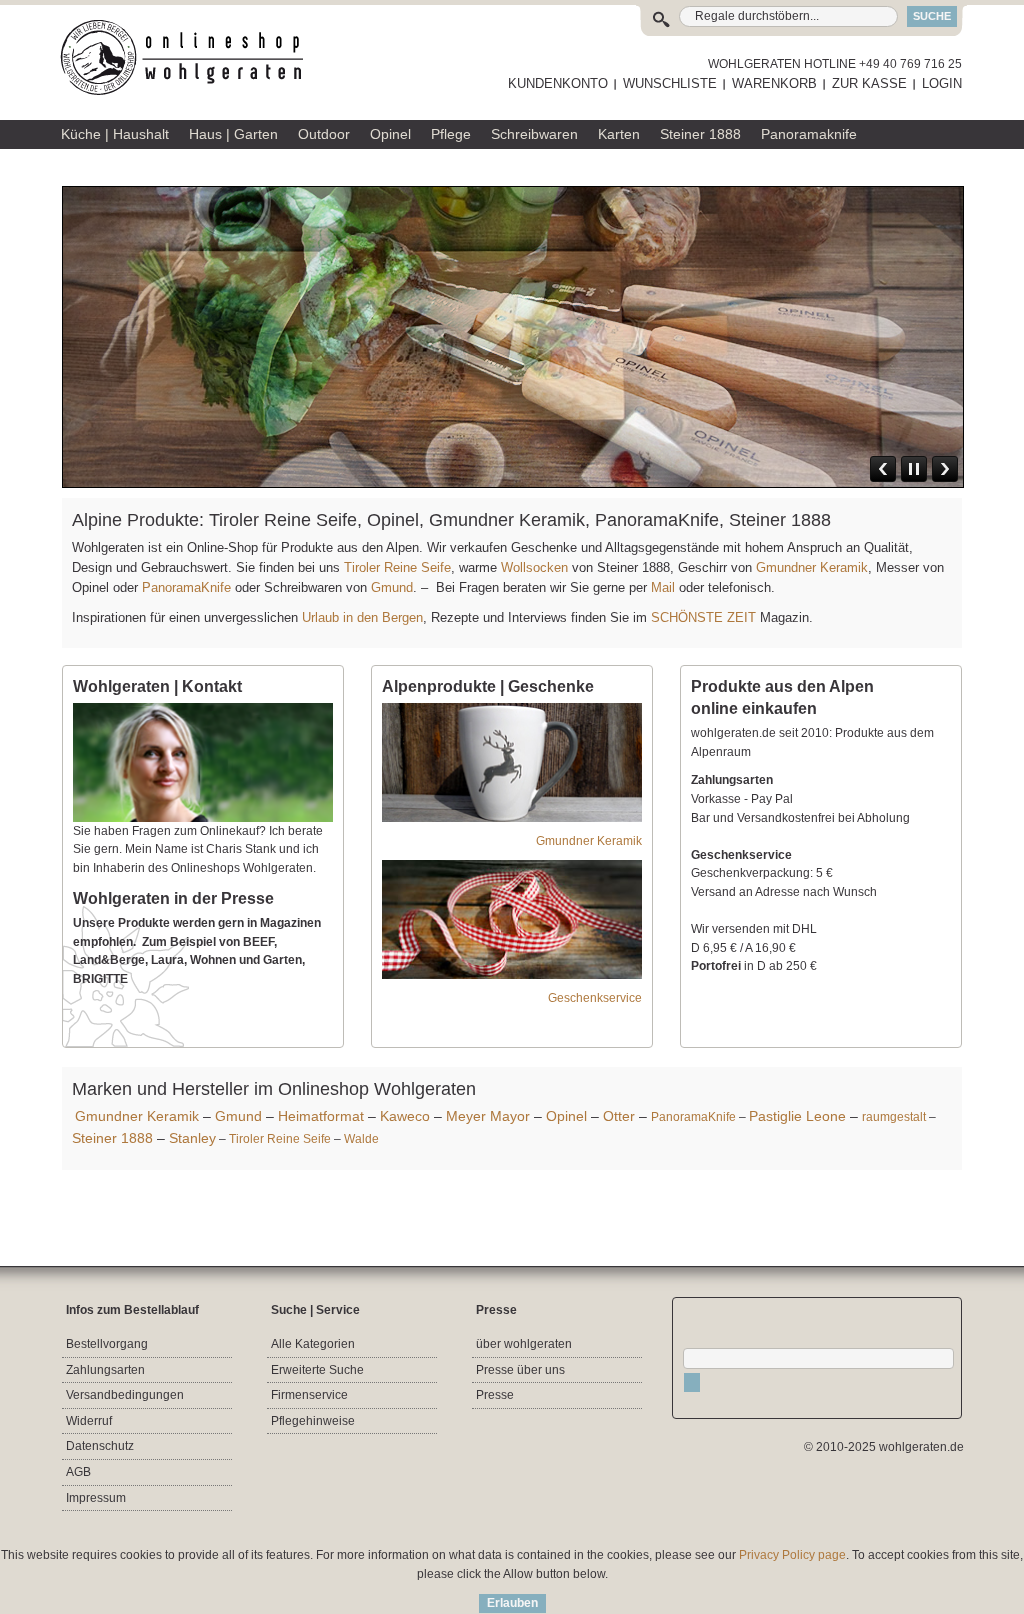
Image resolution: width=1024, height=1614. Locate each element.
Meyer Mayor (488, 1116)
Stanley (192, 1138)
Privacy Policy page (792, 1555)
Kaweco (405, 1116)
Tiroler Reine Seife (397, 567)
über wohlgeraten (524, 1344)
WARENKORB (774, 83)
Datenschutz (100, 1446)
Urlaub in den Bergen (362, 617)
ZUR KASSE (869, 83)
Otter (619, 1116)
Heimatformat (321, 1116)
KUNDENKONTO (558, 83)
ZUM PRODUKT (903, 363)
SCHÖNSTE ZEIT (703, 617)
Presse (495, 1395)
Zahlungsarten (105, 1370)
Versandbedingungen (125, 1395)
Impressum (96, 1498)
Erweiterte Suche (317, 1370)
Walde (361, 1139)
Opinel (566, 1116)
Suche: (665, 16)
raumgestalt (894, 1117)
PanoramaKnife (186, 587)
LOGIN (942, 83)
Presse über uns (520, 1370)
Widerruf (89, 1421)
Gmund (392, 587)
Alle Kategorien (313, 1344)
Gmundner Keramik (812, 567)
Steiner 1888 (112, 1138)
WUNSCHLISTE (670, 83)
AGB (78, 1472)
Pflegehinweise (313, 1421)
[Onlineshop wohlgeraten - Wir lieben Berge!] (189, 58)
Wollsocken (534, 567)
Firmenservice (309, 1395)
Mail (661, 587)
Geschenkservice (595, 998)
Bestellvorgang (107, 1344)
